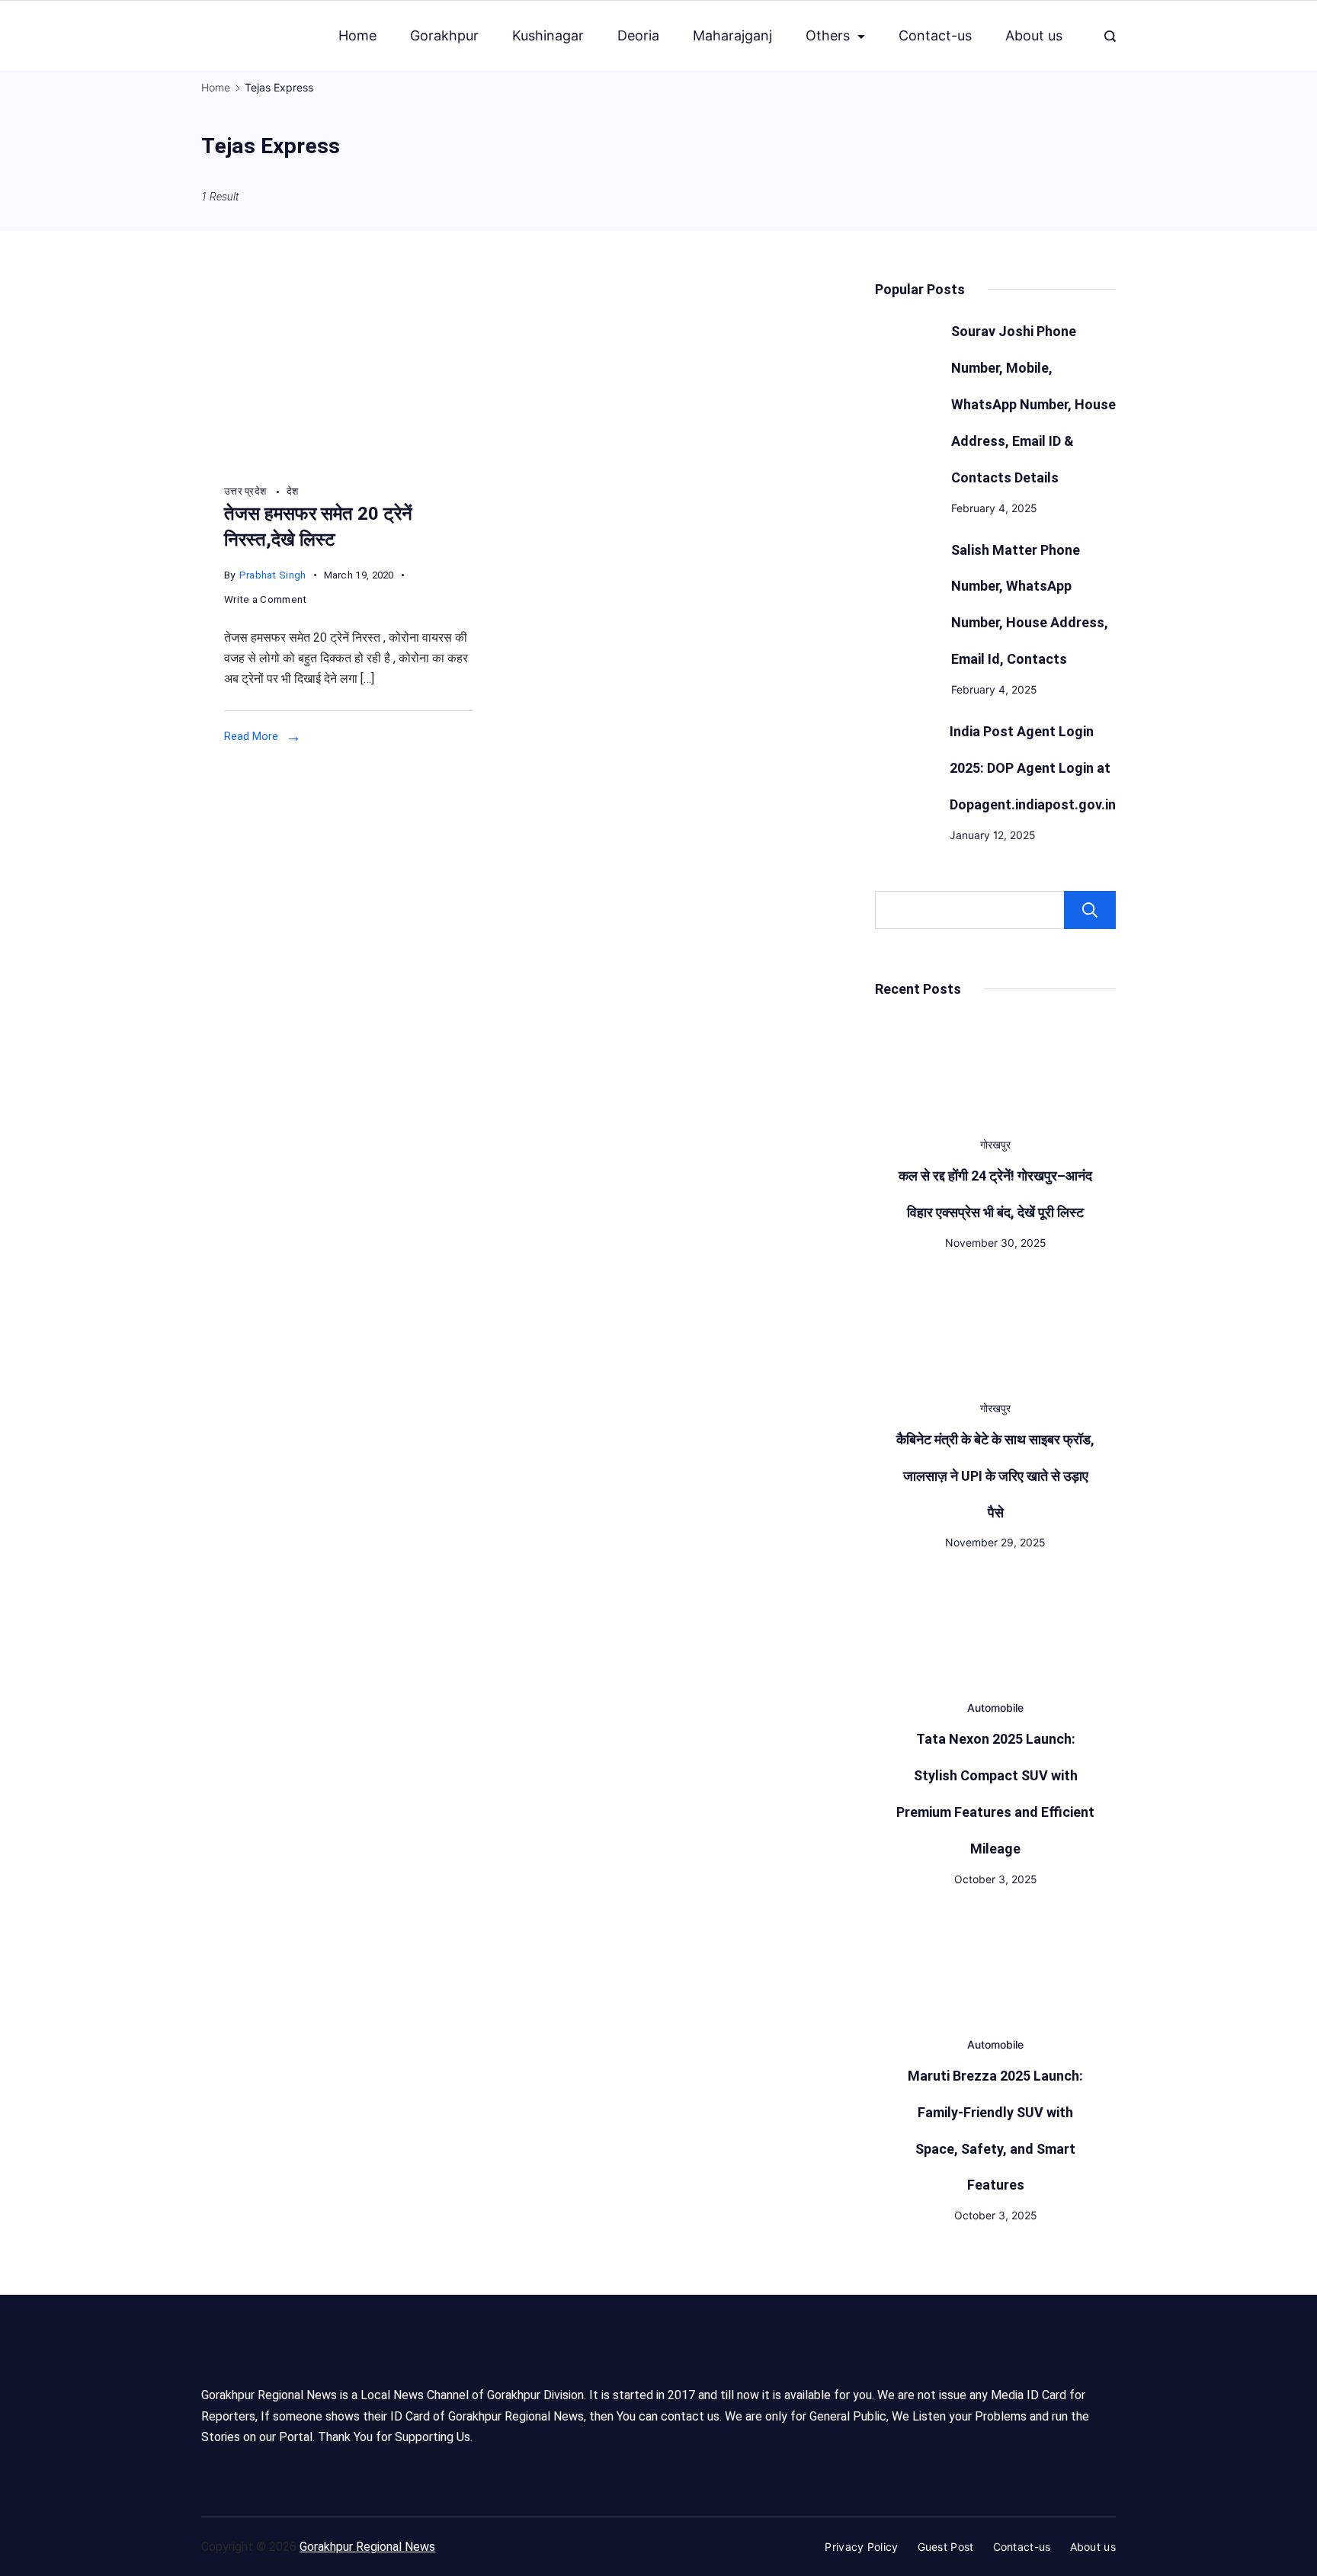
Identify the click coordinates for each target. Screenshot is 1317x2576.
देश (293, 491)
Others (828, 35)
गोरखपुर (995, 1144)
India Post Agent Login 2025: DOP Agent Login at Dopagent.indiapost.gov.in (1033, 768)
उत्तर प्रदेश (247, 491)
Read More (251, 736)
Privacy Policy (861, 2547)
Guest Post (946, 2547)
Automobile (995, 1708)
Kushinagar (548, 35)
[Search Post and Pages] (1110, 36)
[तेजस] (349, 463)
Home (357, 35)
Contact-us (935, 35)
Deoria (638, 35)
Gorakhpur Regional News (367, 2547)
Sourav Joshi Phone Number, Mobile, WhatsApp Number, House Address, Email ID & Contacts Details (1033, 404)
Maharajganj (732, 35)
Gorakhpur (444, 35)
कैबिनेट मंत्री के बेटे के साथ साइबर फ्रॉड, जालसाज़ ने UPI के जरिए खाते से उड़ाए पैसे (995, 1476)
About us (1034, 35)
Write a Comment (266, 601)
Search (1090, 910)
